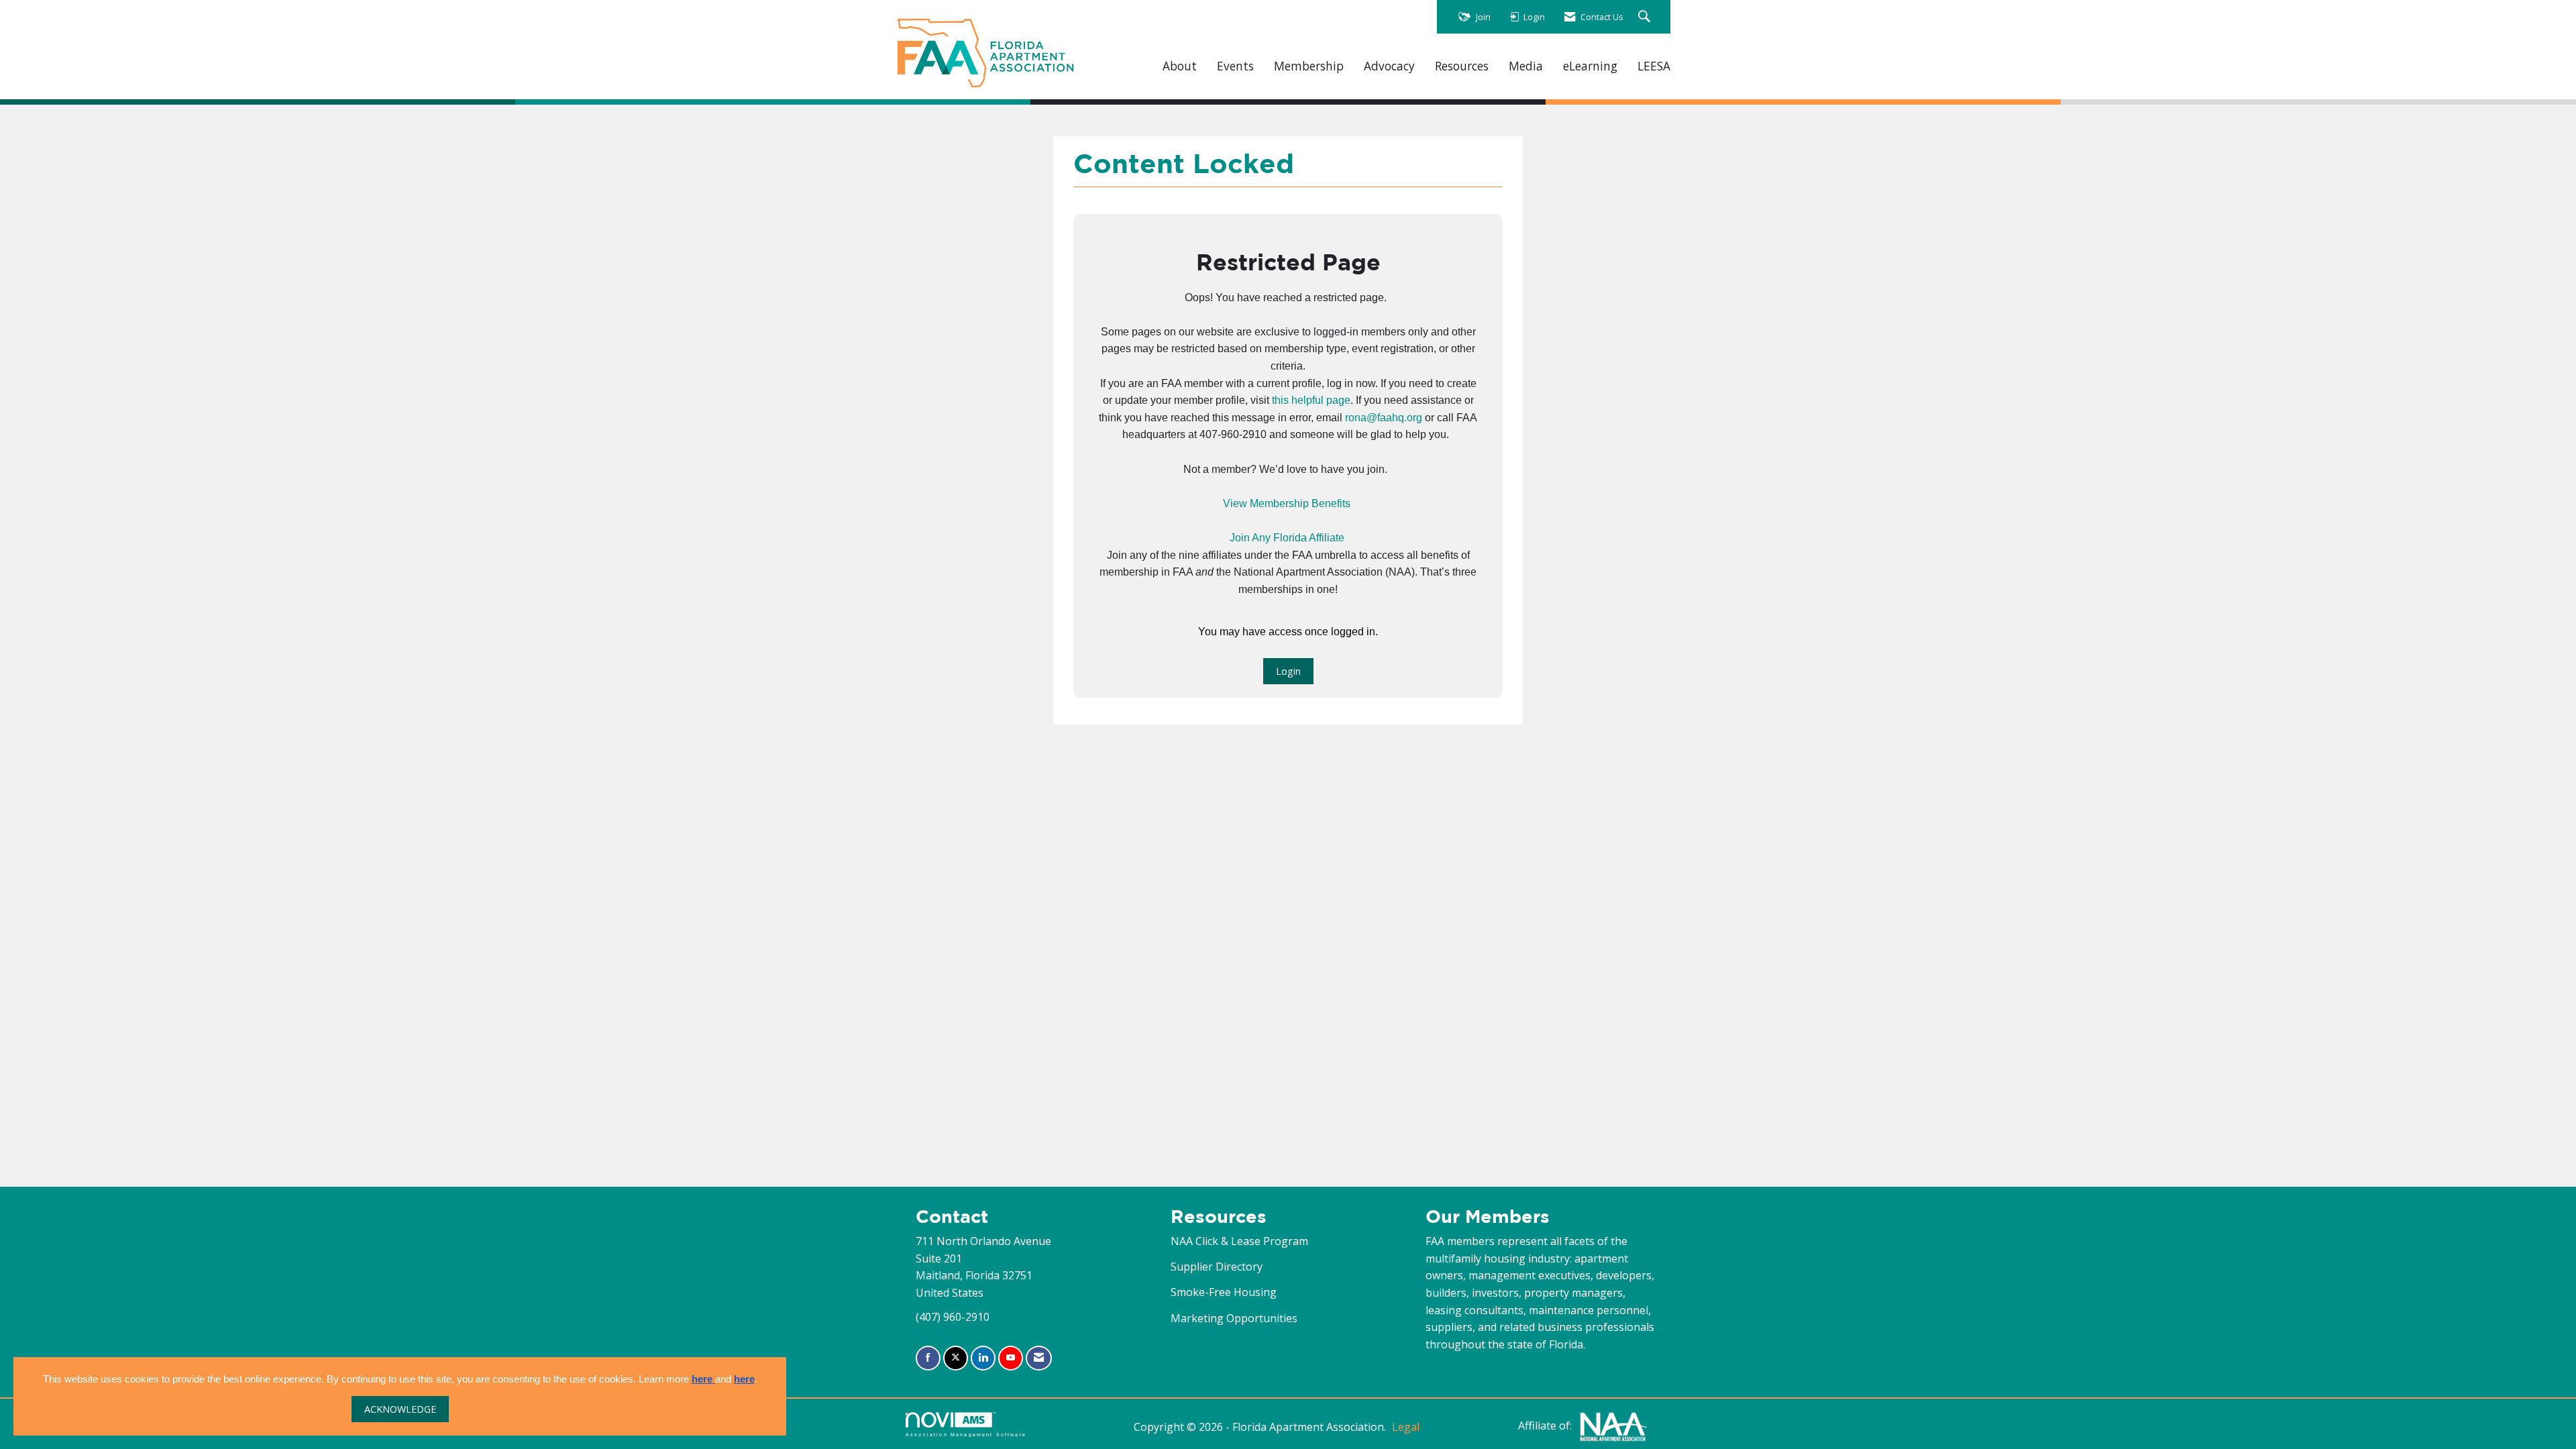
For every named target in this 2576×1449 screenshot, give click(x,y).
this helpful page (1311, 400)
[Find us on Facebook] (928, 1358)
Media (1526, 66)
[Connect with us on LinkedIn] (983, 1358)
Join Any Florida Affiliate (1287, 538)
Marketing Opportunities (1234, 1318)
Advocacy (1389, 66)
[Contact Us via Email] (1039, 1358)
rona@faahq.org (1384, 418)
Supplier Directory (1217, 1267)
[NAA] (1613, 1426)
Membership (1309, 66)
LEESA (1654, 66)
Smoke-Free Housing (1224, 1292)
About (1180, 66)
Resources (1462, 66)
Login (1288, 671)
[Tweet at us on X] (956, 1358)
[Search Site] (1646, 17)
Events (1235, 66)
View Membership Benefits (1287, 503)
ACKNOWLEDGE (400, 1409)
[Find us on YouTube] (1011, 1358)
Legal (1406, 1427)
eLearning (1590, 66)
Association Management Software (966, 1434)
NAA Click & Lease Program (1239, 1241)
